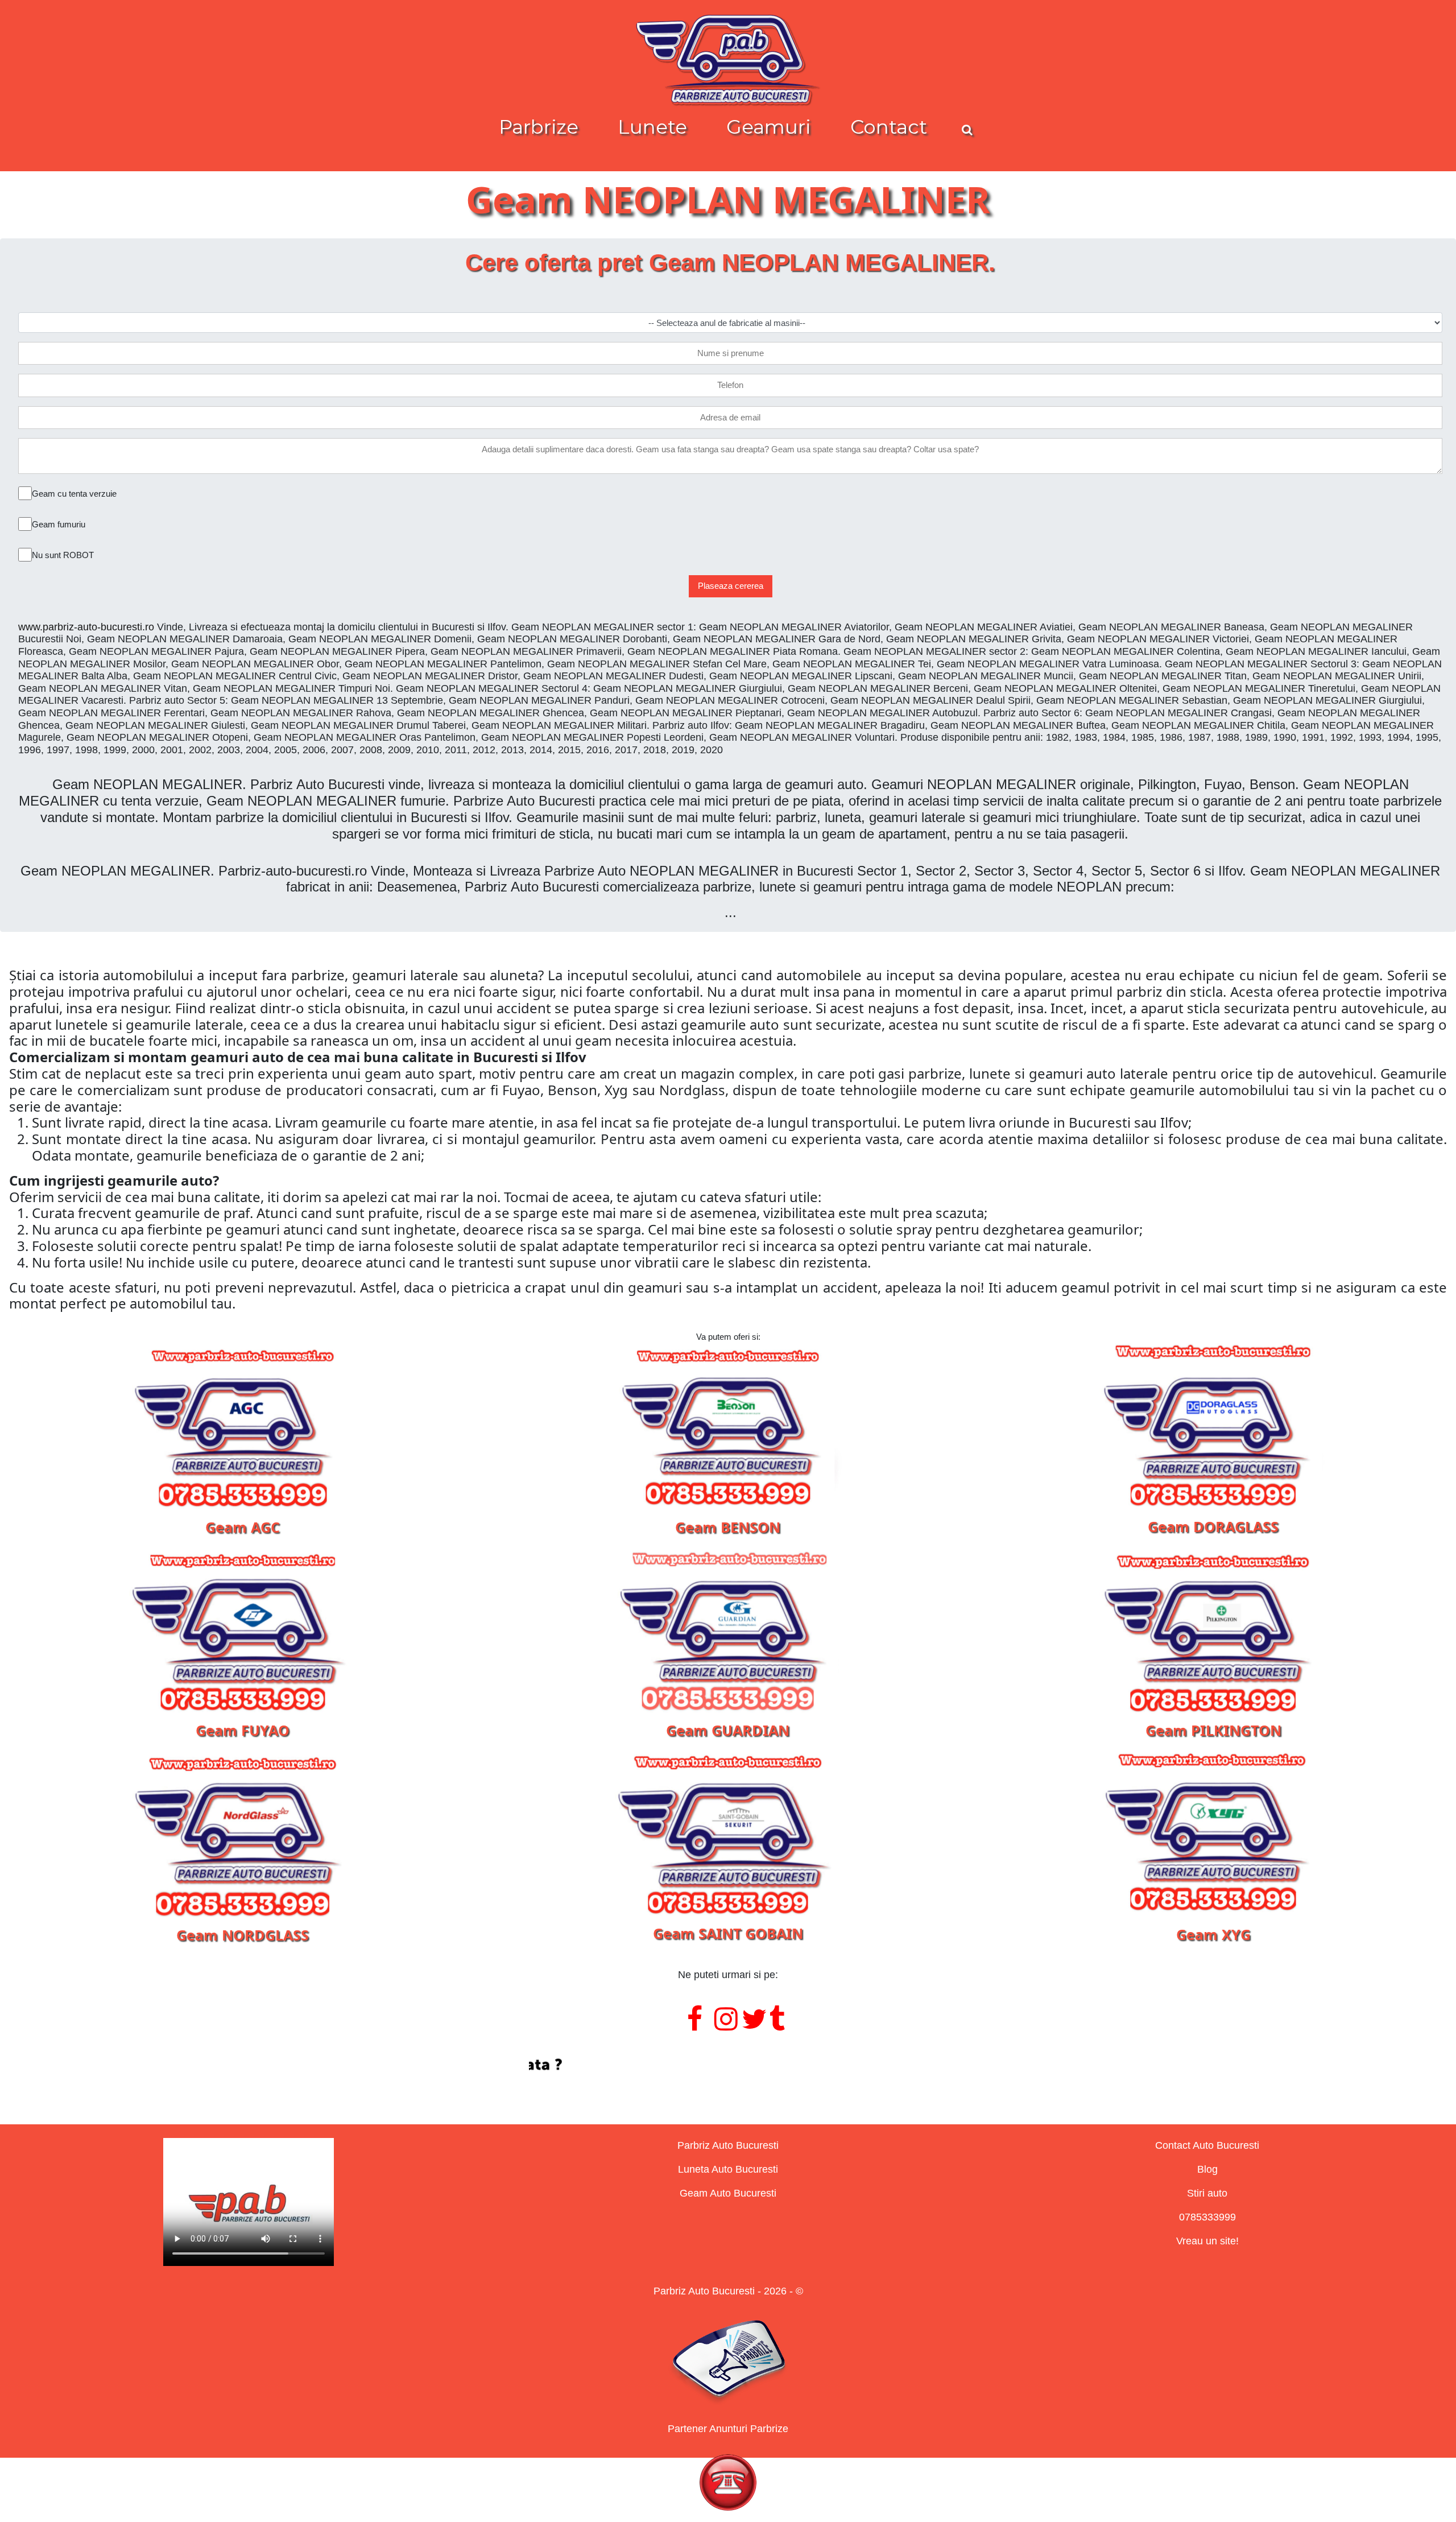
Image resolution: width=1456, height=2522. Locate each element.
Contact (889, 127)
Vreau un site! (1207, 2241)
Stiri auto (1207, 2193)
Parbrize (539, 127)
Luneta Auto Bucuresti (728, 2169)
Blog (1207, 2169)
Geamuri (769, 127)
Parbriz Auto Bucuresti (728, 2145)
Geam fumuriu (59, 524)
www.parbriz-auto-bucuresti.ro (86, 627)
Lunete (652, 127)
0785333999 (1207, 2217)
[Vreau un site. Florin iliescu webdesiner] (728, 2065)
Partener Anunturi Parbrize (728, 2429)
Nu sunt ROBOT (63, 555)
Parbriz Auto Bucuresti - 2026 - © (728, 2291)
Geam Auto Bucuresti (728, 2193)
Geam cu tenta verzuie (74, 494)
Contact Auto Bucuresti (1207, 2145)
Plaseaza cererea (731, 586)
